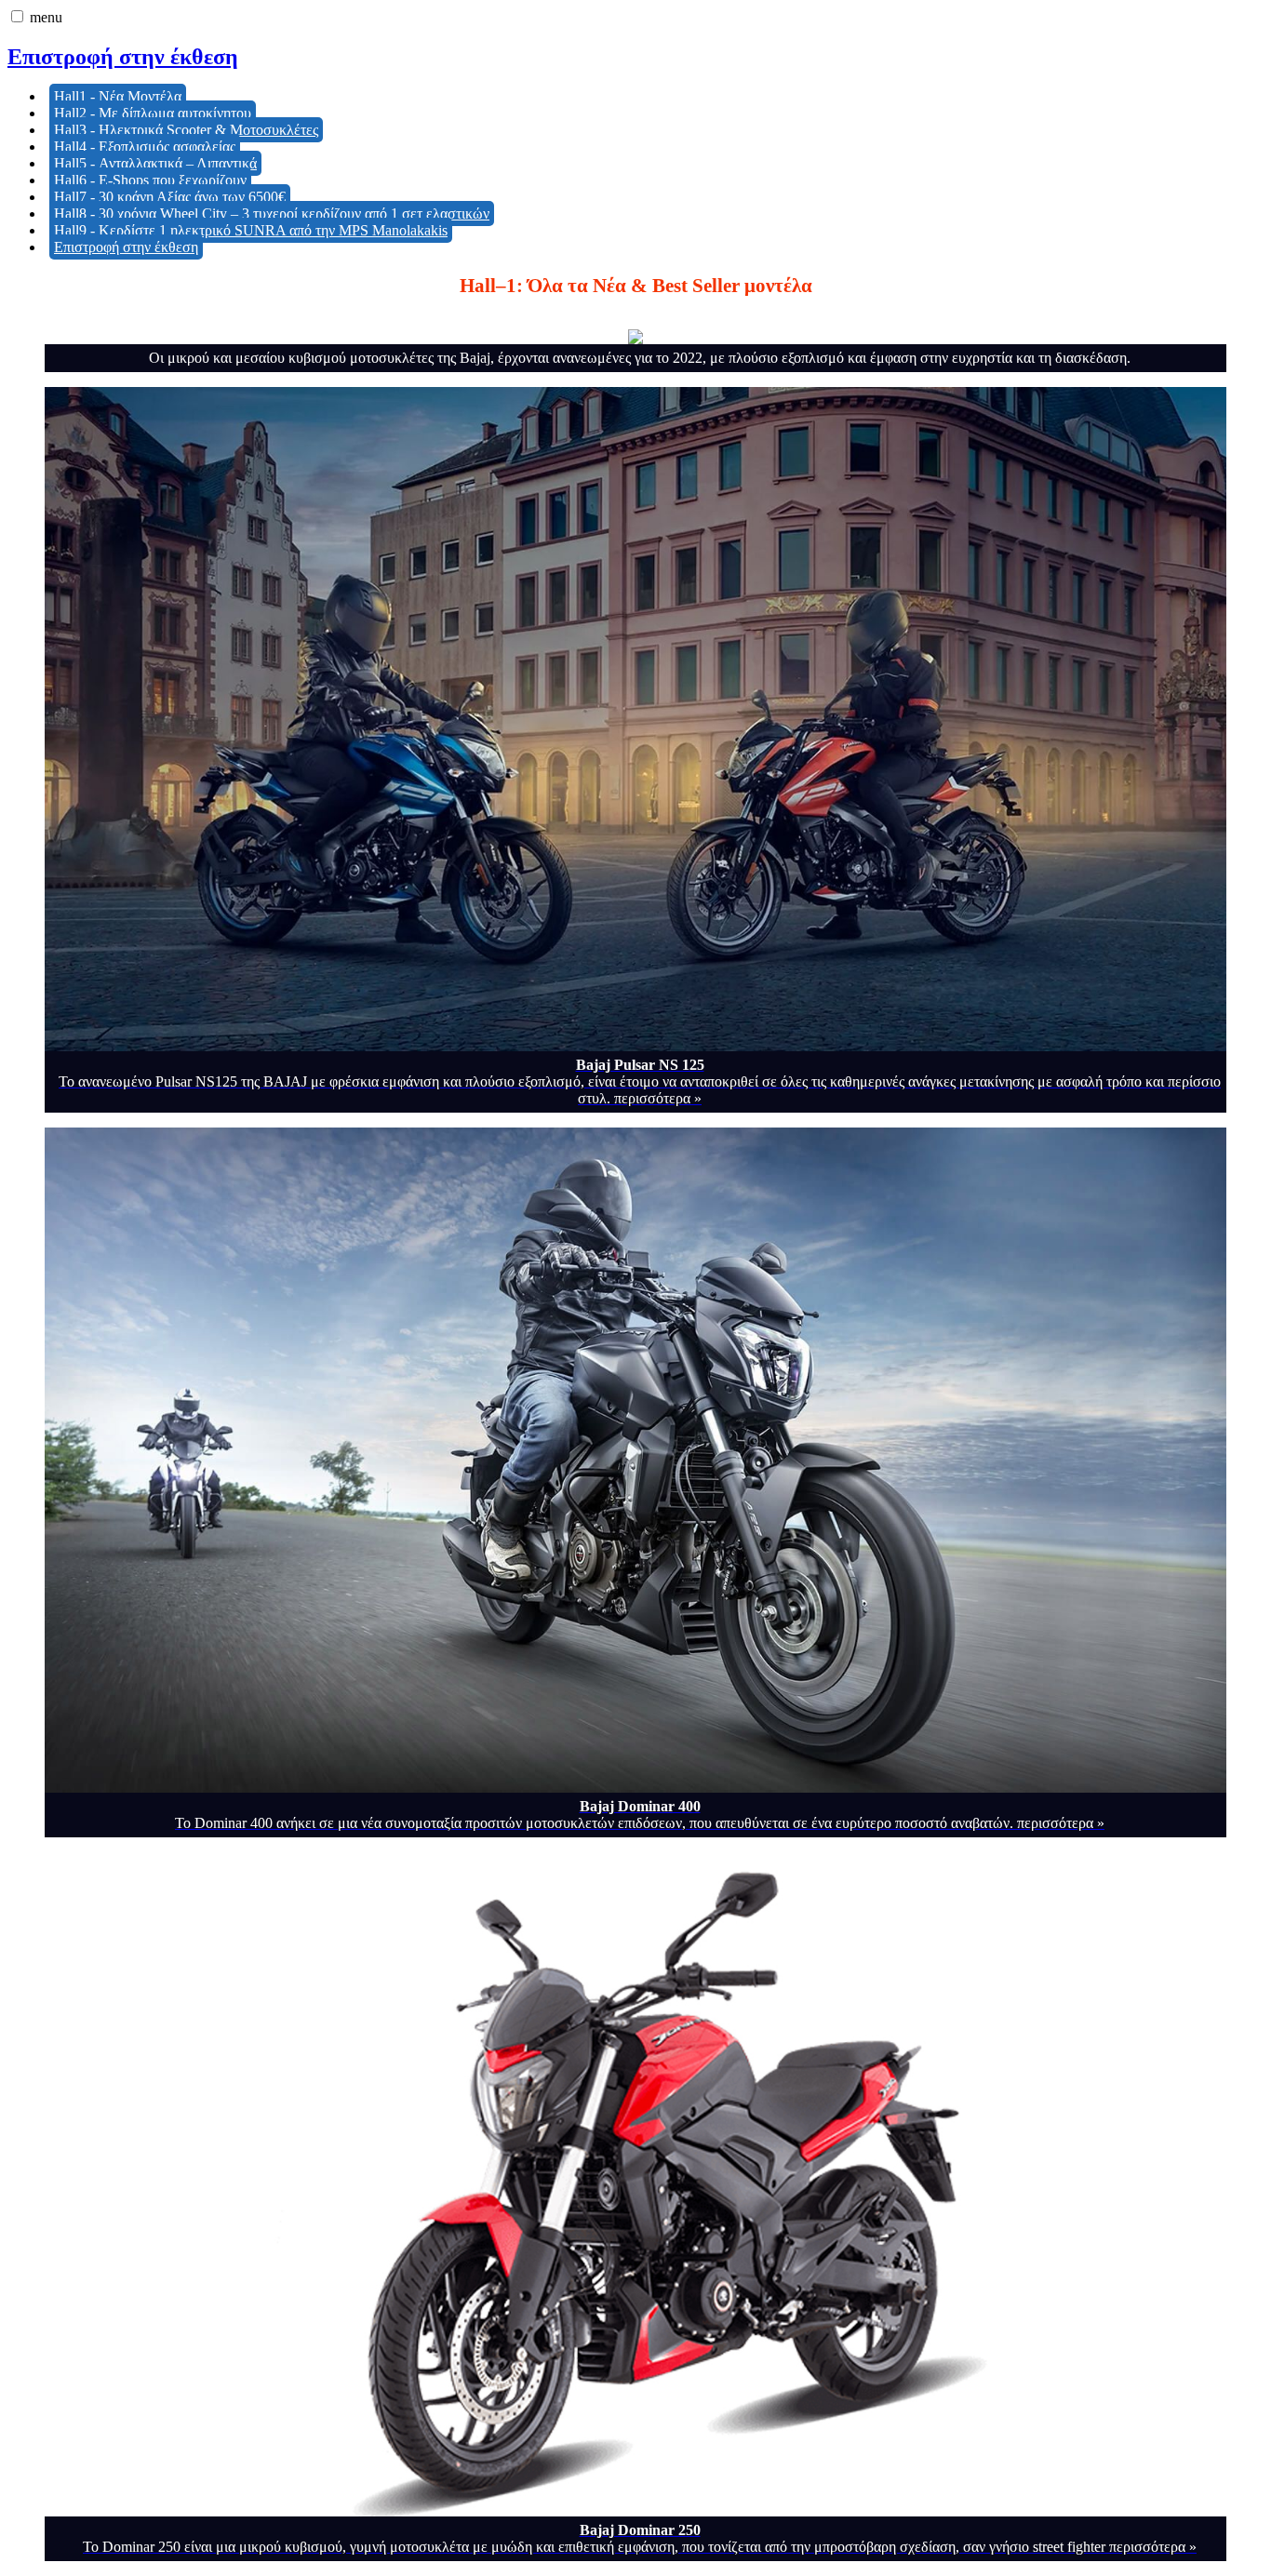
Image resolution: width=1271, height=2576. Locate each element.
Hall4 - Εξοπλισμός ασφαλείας (145, 147)
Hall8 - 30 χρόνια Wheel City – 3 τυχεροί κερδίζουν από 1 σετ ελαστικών (272, 214)
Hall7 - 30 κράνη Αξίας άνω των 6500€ (170, 197)
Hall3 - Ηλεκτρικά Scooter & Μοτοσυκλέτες (186, 130)
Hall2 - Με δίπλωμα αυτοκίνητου (153, 113)
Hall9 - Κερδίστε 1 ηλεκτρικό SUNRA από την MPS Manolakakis (251, 230)
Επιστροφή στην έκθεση (123, 57)
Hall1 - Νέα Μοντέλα (118, 96)
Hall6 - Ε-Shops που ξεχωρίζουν (150, 180)
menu (46, 17)
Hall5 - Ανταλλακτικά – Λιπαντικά (155, 163)
